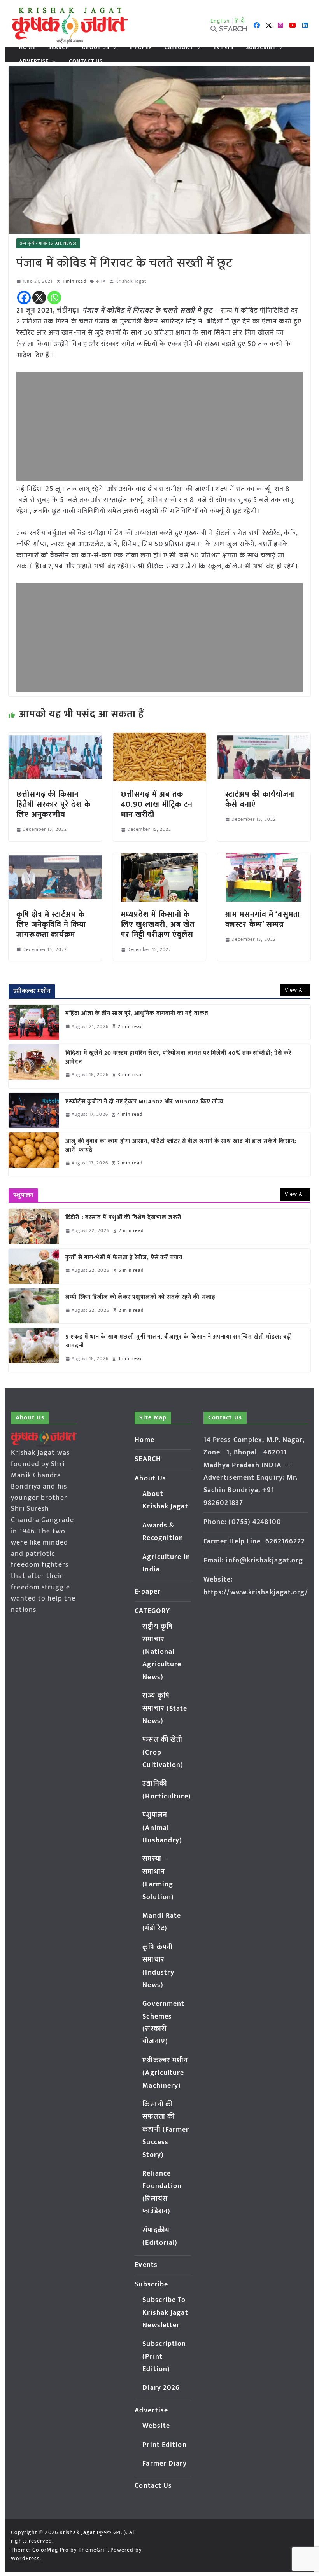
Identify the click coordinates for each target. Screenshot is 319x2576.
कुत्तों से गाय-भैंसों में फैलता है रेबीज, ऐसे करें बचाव (124, 1258)
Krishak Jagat (131, 281)
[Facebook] (24, 298)
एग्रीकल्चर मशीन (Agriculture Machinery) (165, 2073)
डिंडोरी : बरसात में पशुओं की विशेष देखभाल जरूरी (124, 1218)
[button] (113, 47)
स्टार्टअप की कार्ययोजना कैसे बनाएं (260, 799)
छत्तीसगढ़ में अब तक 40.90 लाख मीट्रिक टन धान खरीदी (157, 804)
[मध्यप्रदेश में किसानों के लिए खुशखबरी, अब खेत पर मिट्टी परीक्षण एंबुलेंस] (159, 858)
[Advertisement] (159, 426)
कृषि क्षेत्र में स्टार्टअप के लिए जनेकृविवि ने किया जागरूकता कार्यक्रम (51, 924)
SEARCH (59, 47)
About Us (96, 47)
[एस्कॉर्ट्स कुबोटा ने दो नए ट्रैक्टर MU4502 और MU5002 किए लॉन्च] (34, 1110)
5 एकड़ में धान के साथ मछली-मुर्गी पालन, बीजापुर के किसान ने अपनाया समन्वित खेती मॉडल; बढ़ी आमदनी (179, 1341)
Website (156, 2426)
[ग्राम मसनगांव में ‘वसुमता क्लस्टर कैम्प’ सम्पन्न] (264, 858)
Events (224, 47)
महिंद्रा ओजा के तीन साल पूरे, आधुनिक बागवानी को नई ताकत (137, 1014)
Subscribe (261, 47)
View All (295, 990)
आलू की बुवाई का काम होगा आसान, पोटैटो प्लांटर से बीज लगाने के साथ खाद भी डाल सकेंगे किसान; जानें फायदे (181, 1146)
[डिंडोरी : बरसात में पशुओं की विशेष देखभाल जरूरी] (34, 1226)
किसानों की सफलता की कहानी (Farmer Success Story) (166, 2130)
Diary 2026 (161, 2388)
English (220, 21)
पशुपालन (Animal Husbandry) (162, 1828)
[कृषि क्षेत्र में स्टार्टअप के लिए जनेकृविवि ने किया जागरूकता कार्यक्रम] (55, 858)
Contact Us (86, 61)
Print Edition (164, 2445)
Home (27, 47)
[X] (39, 298)
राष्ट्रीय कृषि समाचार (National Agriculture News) (162, 1652)
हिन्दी (240, 21)
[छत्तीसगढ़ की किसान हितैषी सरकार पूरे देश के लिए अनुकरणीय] (55, 738)
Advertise (34, 61)
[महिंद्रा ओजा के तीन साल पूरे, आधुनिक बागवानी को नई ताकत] (34, 1022)
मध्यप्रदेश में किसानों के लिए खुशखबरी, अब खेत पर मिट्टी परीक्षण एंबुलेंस (158, 924)
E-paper (141, 47)
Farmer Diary (165, 2464)
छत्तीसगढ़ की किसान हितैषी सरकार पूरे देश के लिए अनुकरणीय (53, 804)
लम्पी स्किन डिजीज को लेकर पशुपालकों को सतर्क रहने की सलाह (140, 1298)
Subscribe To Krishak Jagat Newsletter (165, 2313)
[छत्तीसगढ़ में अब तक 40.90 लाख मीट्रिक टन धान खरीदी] (159, 738)
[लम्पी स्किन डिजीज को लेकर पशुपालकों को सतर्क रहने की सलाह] (34, 1306)
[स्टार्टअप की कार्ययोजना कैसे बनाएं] (264, 738)
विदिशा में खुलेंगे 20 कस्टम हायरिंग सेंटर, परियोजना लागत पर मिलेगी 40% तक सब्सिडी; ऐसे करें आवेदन (178, 1058)
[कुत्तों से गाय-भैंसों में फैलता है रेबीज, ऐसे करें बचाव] (34, 1266)
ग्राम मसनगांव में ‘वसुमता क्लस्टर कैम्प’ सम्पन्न (263, 919)
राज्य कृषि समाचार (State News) (48, 243)
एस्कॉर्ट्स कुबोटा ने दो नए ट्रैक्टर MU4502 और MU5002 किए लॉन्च (145, 1102)
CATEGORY (179, 47)
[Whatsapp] (54, 298)
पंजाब (101, 281)
